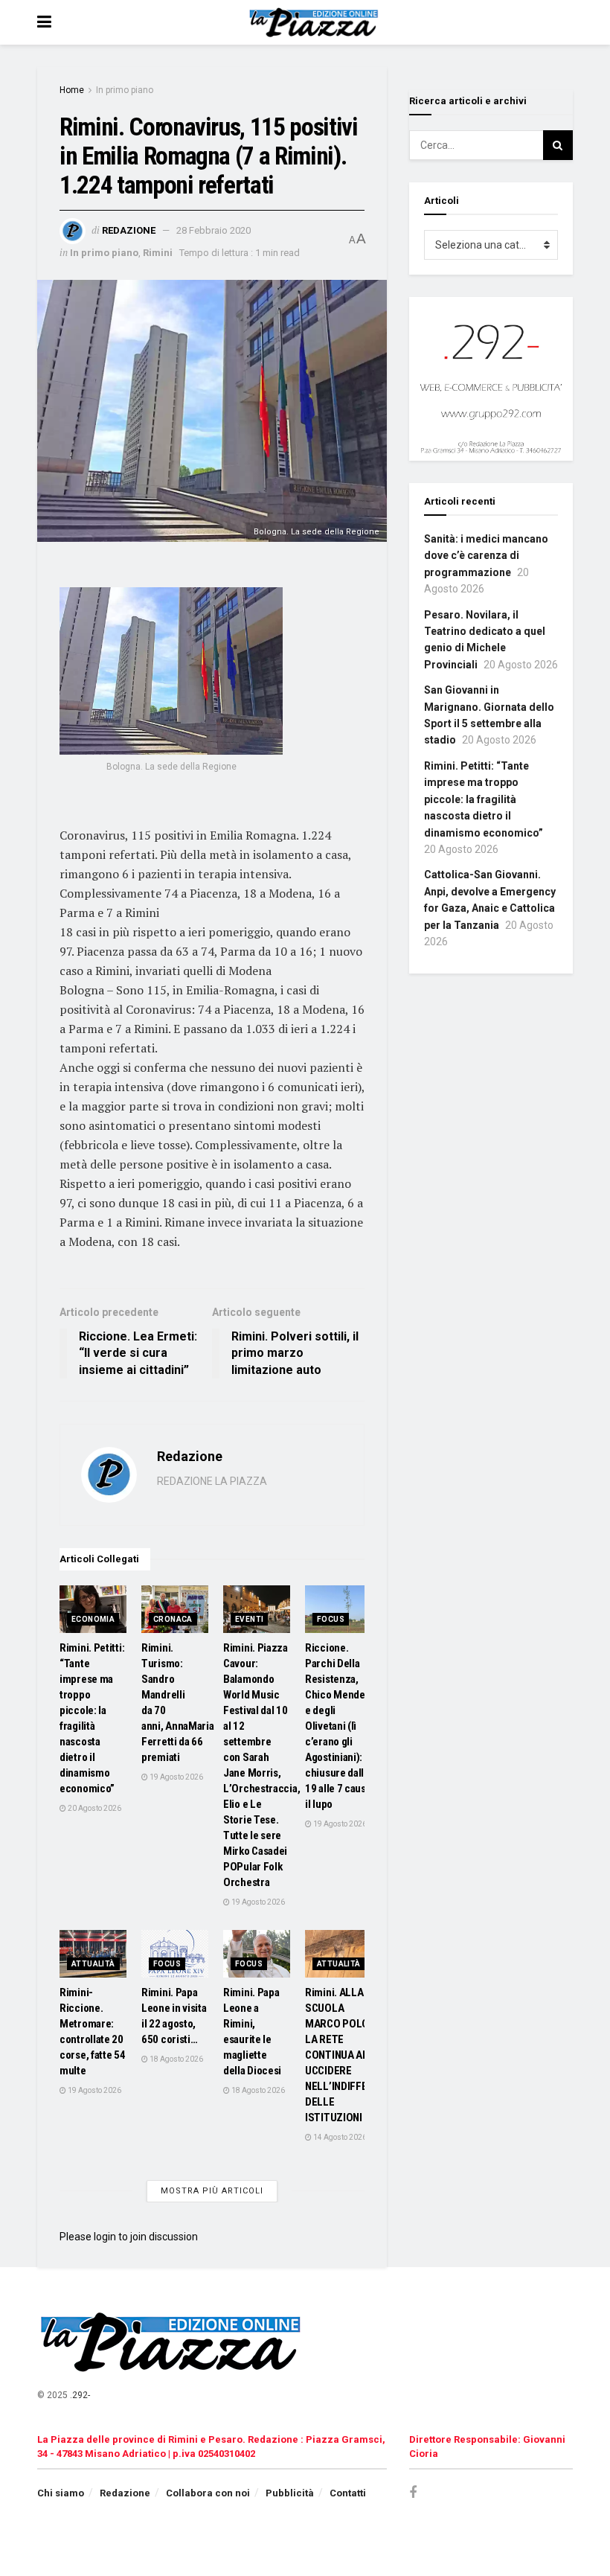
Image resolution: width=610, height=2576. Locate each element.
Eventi (249, 1619)
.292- (80, 2395)
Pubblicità (290, 2493)
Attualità (93, 1964)
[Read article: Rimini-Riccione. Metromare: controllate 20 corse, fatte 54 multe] (93, 1954)
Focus (331, 1619)
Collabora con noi (208, 2493)
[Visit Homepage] (316, 22)
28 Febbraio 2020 (213, 230)
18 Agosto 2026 (176, 2059)
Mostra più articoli (212, 2191)
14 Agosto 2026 (339, 2137)
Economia (93, 1619)
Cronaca (173, 1619)
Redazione (129, 230)
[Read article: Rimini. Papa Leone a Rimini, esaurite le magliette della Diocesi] (257, 1954)
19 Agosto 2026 (176, 1777)
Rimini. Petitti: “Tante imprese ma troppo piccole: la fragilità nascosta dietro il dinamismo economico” (484, 799)
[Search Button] (558, 145)
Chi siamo (61, 2493)
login (105, 2237)
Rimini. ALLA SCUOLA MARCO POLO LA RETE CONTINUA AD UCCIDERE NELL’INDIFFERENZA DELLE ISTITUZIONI (352, 2055)
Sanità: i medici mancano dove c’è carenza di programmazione (486, 556)
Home (72, 90)
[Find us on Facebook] (413, 2493)
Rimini (158, 253)
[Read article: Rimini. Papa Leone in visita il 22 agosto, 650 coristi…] (175, 1954)
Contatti (348, 2493)
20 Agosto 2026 (94, 1808)
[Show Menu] (44, 22)
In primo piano (125, 90)
